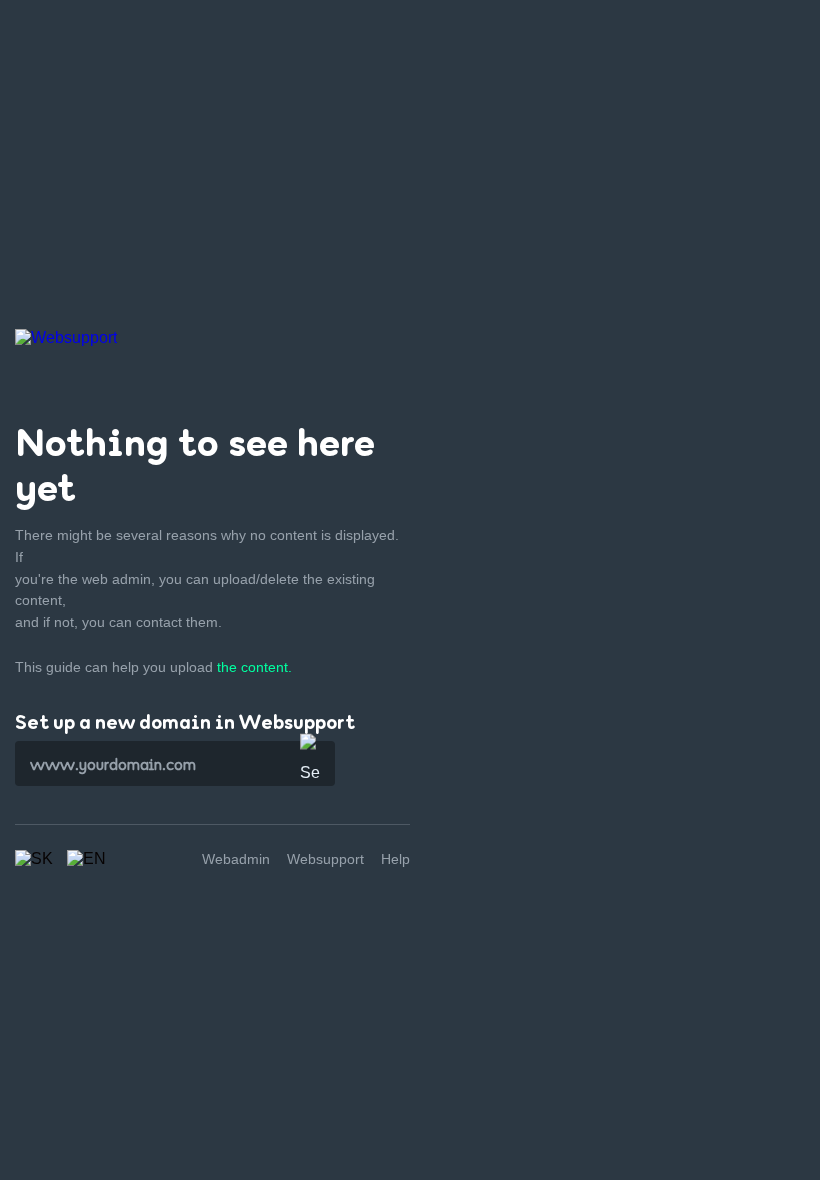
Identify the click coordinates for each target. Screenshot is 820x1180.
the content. (254, 667)
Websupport (325, 859)
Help (395, 859)
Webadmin (236, 859)
